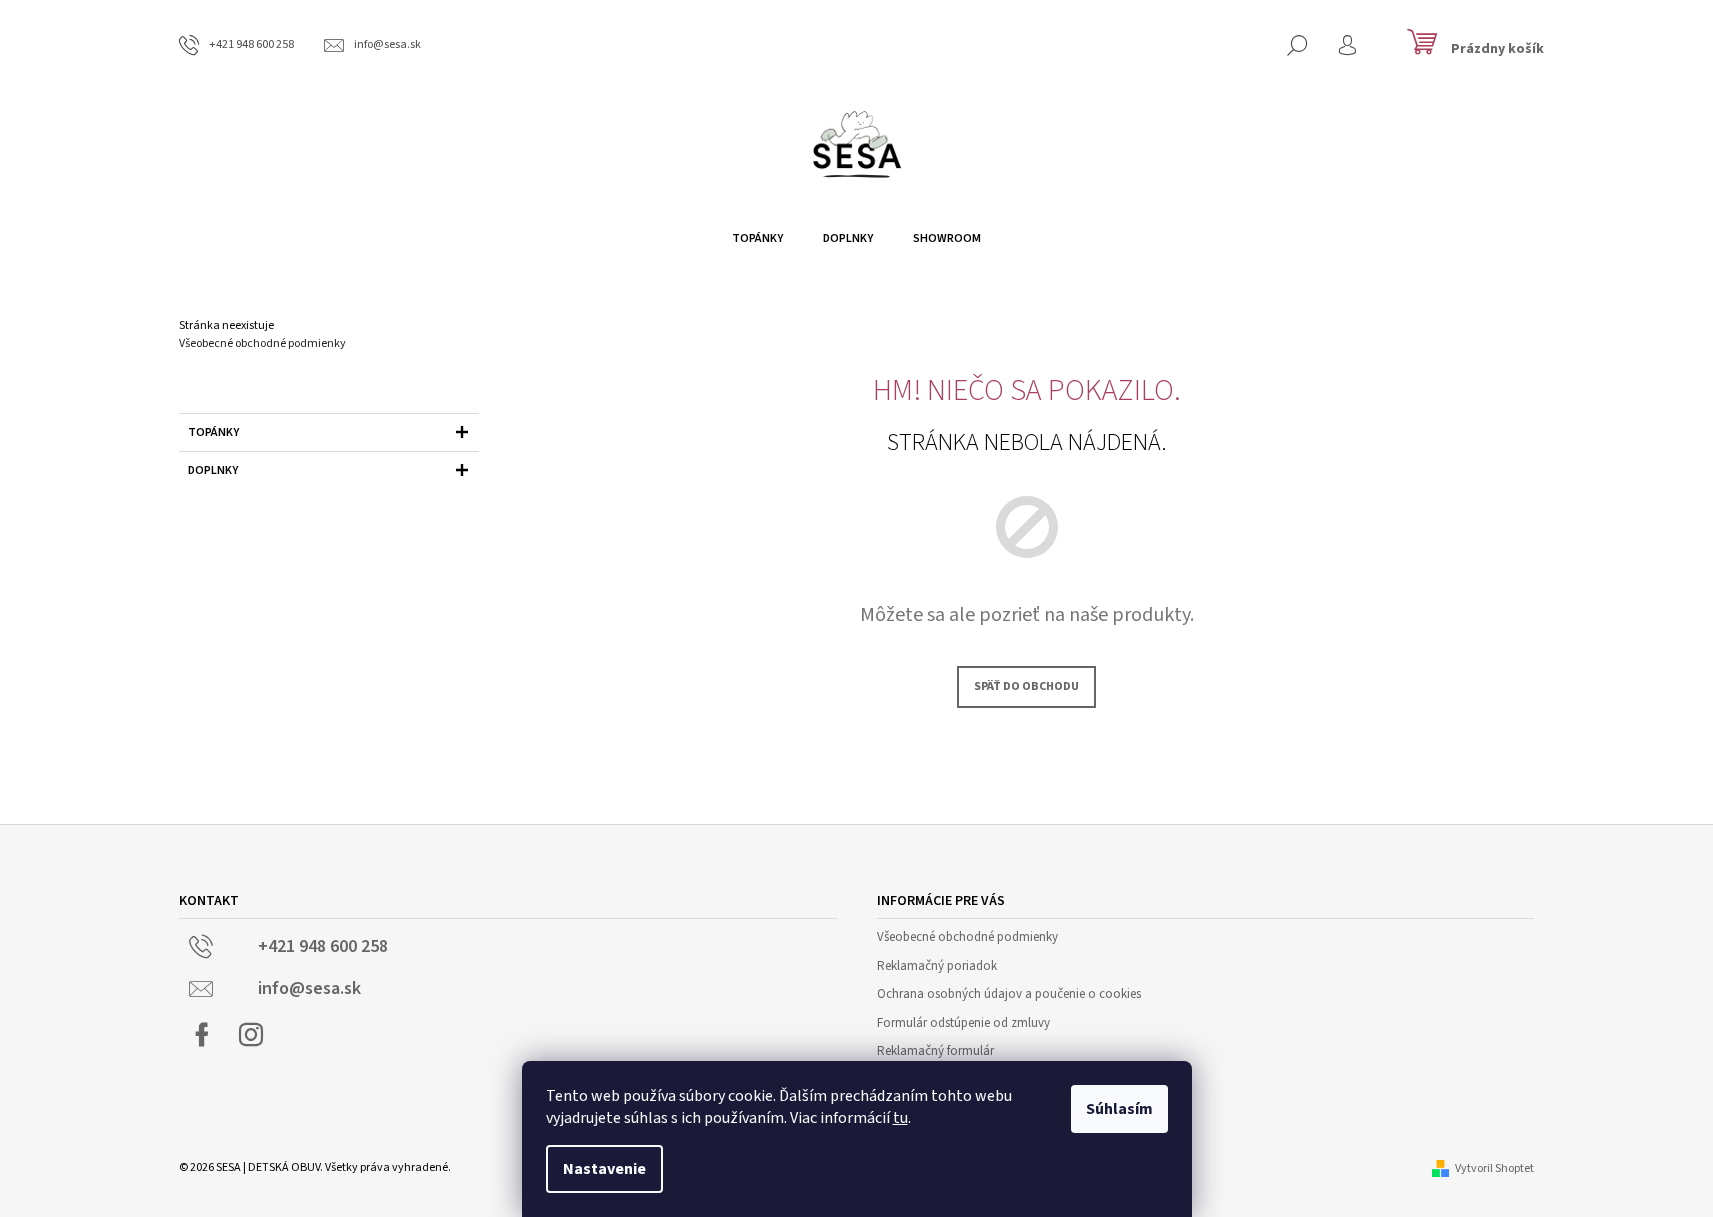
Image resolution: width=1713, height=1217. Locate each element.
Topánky (213, 432)
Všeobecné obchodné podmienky (262, 343)
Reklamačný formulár (935, 1051)
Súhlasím (1119, 1109)
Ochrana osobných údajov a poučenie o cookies (1009, 994)
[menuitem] (757, 239)
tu (900, 1118)
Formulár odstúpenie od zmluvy (963, 1023)
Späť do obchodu (1026, 686)
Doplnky (213, 470)
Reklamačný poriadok (937, 966)
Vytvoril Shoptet (1494, 1168)
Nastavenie (604, 1169)
